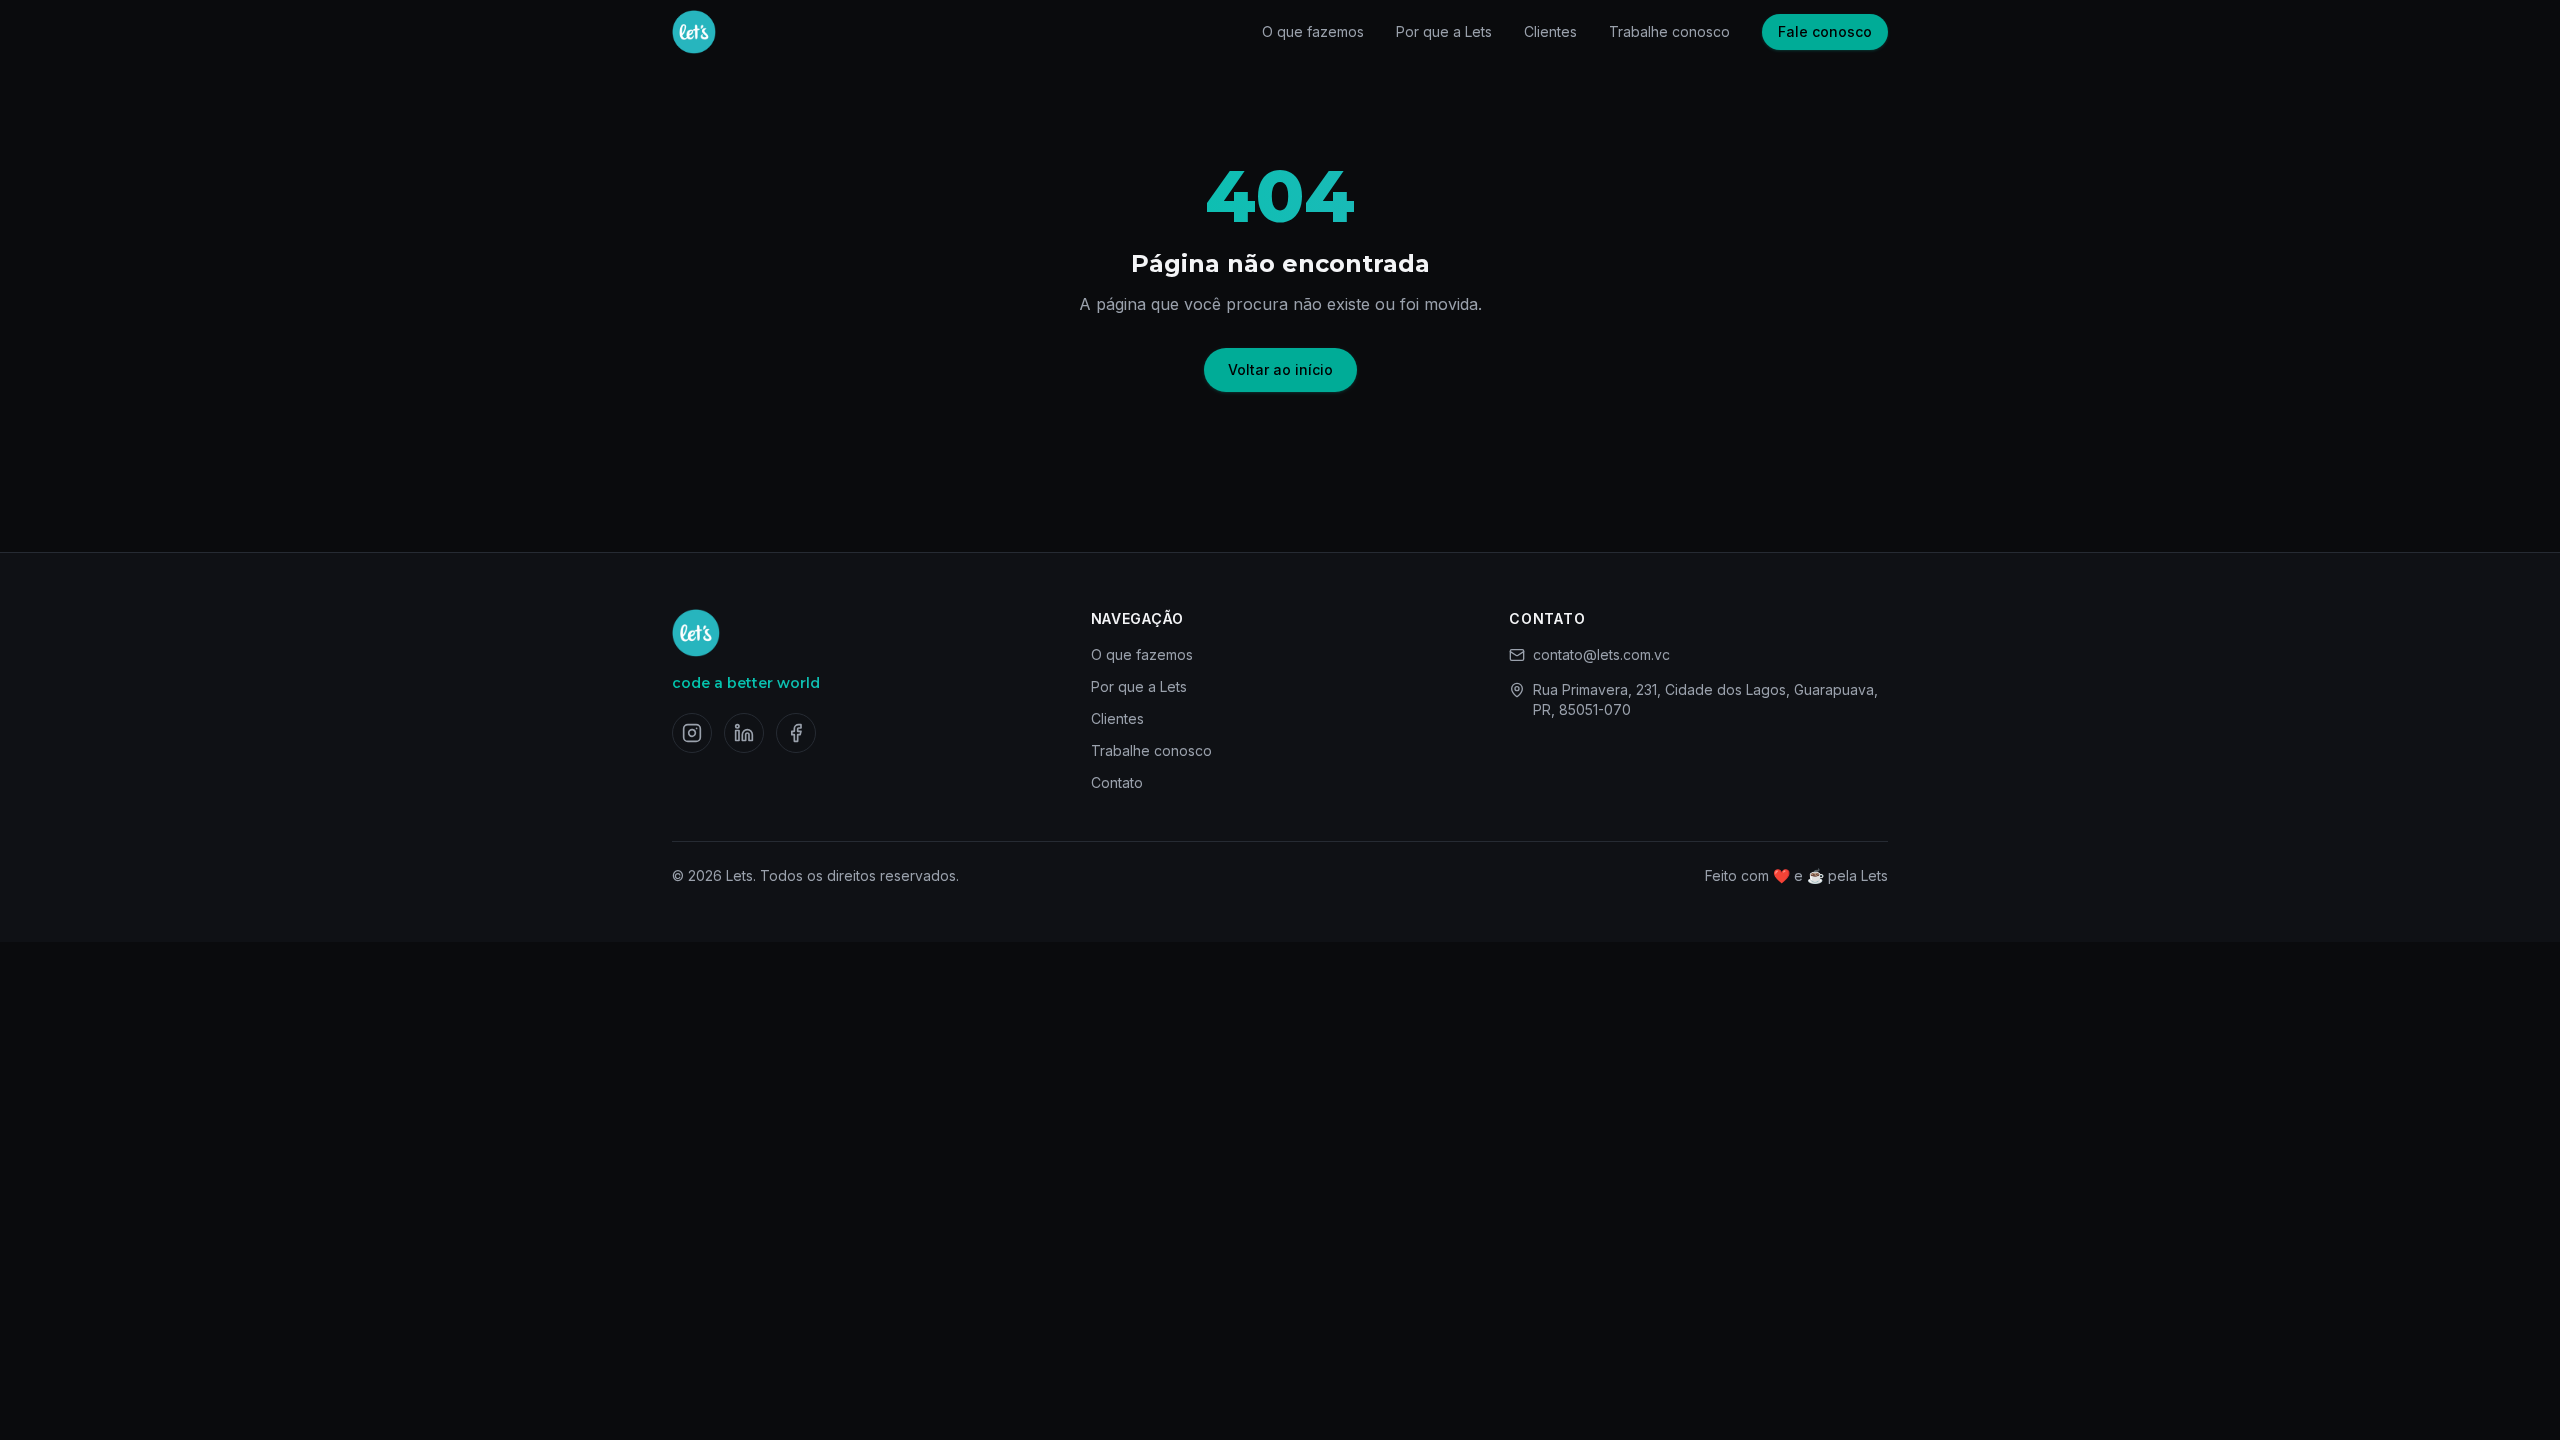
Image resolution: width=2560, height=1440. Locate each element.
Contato (1117, 782)
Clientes (1550, 31)
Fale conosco (1825, 31)
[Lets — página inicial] (694, 32)
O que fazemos (1313, 31)
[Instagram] (692, 733)
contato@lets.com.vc (1601, 654)
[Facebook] (796, 733)
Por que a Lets (1444, 31)
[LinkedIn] (744, 733)
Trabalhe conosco (1669, 31)
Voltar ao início (1280, 369)
